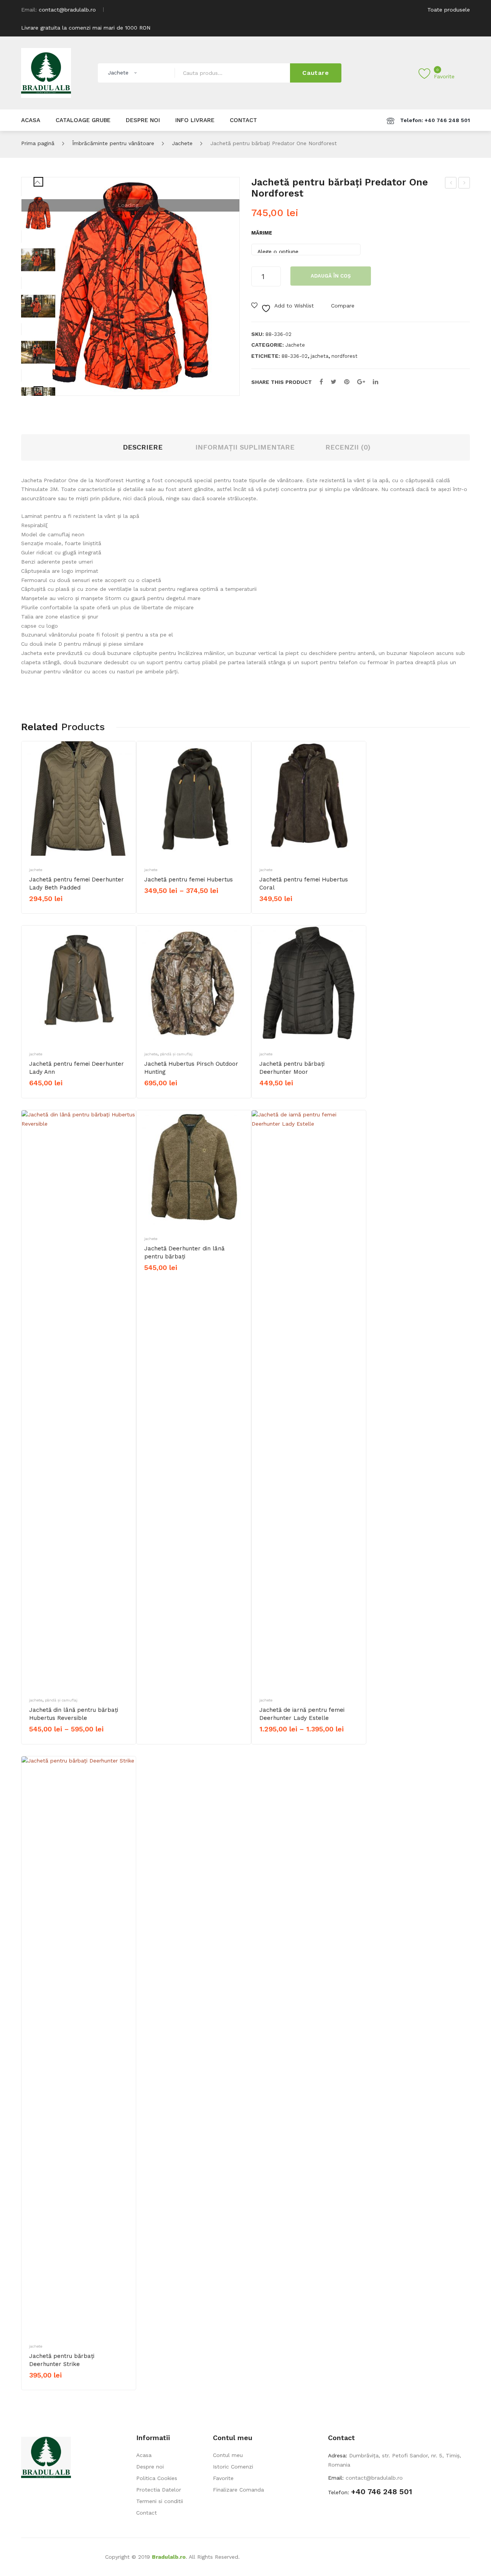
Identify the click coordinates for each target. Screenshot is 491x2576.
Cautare (316, 73)
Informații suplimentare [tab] (245, 447)
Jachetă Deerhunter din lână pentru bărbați (184, 1252)
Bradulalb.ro (169, 2557)
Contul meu (228, 2455)
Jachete (182, 143)
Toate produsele (449, 10)
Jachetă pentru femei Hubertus (189, 880)
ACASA (31, 120)
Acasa (144, 2455)
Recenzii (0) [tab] (348, 447)
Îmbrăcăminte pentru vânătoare (113, 143)
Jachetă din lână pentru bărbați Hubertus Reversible (74, 1714)
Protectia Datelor (159, 2490)
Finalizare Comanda (238, 2490)
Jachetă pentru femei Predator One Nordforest (464, 184)
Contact (147, 2513)
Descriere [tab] (143, 447)
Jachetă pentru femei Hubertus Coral (304, 884)
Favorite (223, 2478)
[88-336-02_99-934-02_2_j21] (38, 260)
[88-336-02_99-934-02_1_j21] (38, 306)
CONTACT (243, 120)
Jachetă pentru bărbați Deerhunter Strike (62, 2360)
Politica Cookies (157, 2478)
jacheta (320, 356)
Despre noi (150, 2467)
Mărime (262, 233)
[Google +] (361, 382)
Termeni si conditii (160, 2501)
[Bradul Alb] (46, 73)
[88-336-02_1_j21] (130, 286)
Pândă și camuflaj (176, 1054)
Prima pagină (38, 143)
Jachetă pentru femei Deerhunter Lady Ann (77, 1068)
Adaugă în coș (331, 276)
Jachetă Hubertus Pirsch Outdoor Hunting (191, 1068)
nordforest (344, 356)
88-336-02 (295, 356)
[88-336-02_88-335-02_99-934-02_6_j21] (38, 352)
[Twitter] (334, 382)
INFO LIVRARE (195, 120)
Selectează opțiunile (59, 912)
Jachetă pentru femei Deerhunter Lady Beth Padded (77, 884)
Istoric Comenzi (233, 2467)
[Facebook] (321, 382)
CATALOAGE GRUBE (83, 120)
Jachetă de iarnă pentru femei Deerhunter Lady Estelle (302, 1714)
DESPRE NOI (143, 120)
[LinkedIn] (376, 382)
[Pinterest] (347, 382)
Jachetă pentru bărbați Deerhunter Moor (292, 1068)
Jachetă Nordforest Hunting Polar (451, 184)
